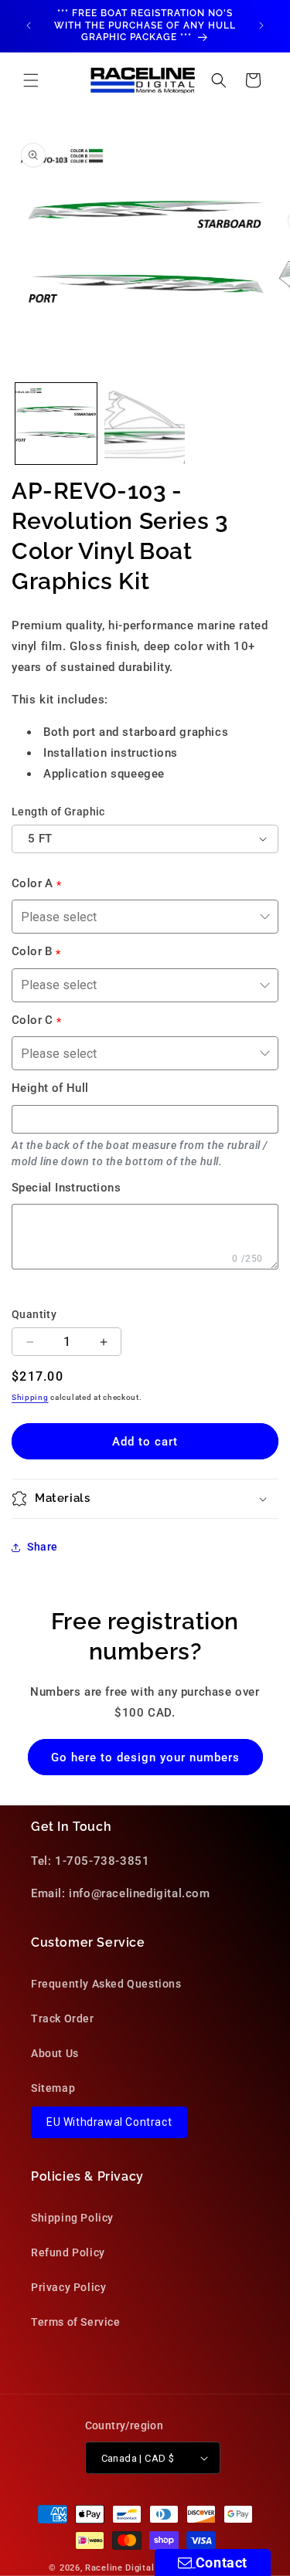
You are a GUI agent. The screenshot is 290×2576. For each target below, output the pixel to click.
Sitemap (53, 2088)
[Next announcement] (261, 25)
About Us (55, 2053)
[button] (31, 80)
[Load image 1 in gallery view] (56, 424)
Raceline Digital (119, 2568)
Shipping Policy (72, 2218)
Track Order (63, 2018)
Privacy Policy (68, 2287)
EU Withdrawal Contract (109, 2122)
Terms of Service (76, 2322)
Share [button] (43, 1547)
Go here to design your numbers (145, 1757)
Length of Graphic (58, 812)
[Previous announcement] (29, 25)
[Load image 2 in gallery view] (145, 424)
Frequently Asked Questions (106, 1984)
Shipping (30, 1397)
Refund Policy (68, 2252)
